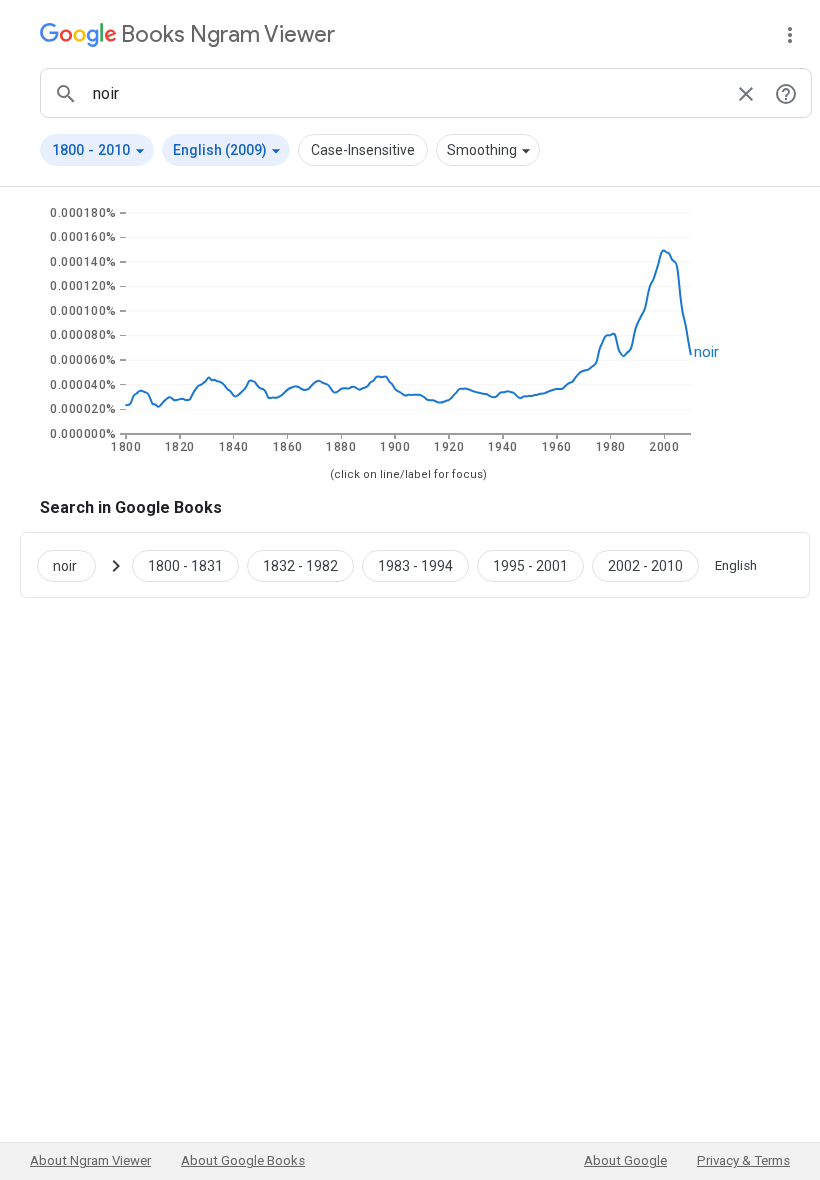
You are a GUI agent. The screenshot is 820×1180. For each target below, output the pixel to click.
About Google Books (243, 1160)
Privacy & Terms (743, 1160)
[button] (97, 150)
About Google (625, 1160)
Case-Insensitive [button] (363, 150)
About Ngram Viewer (90, 1160)
